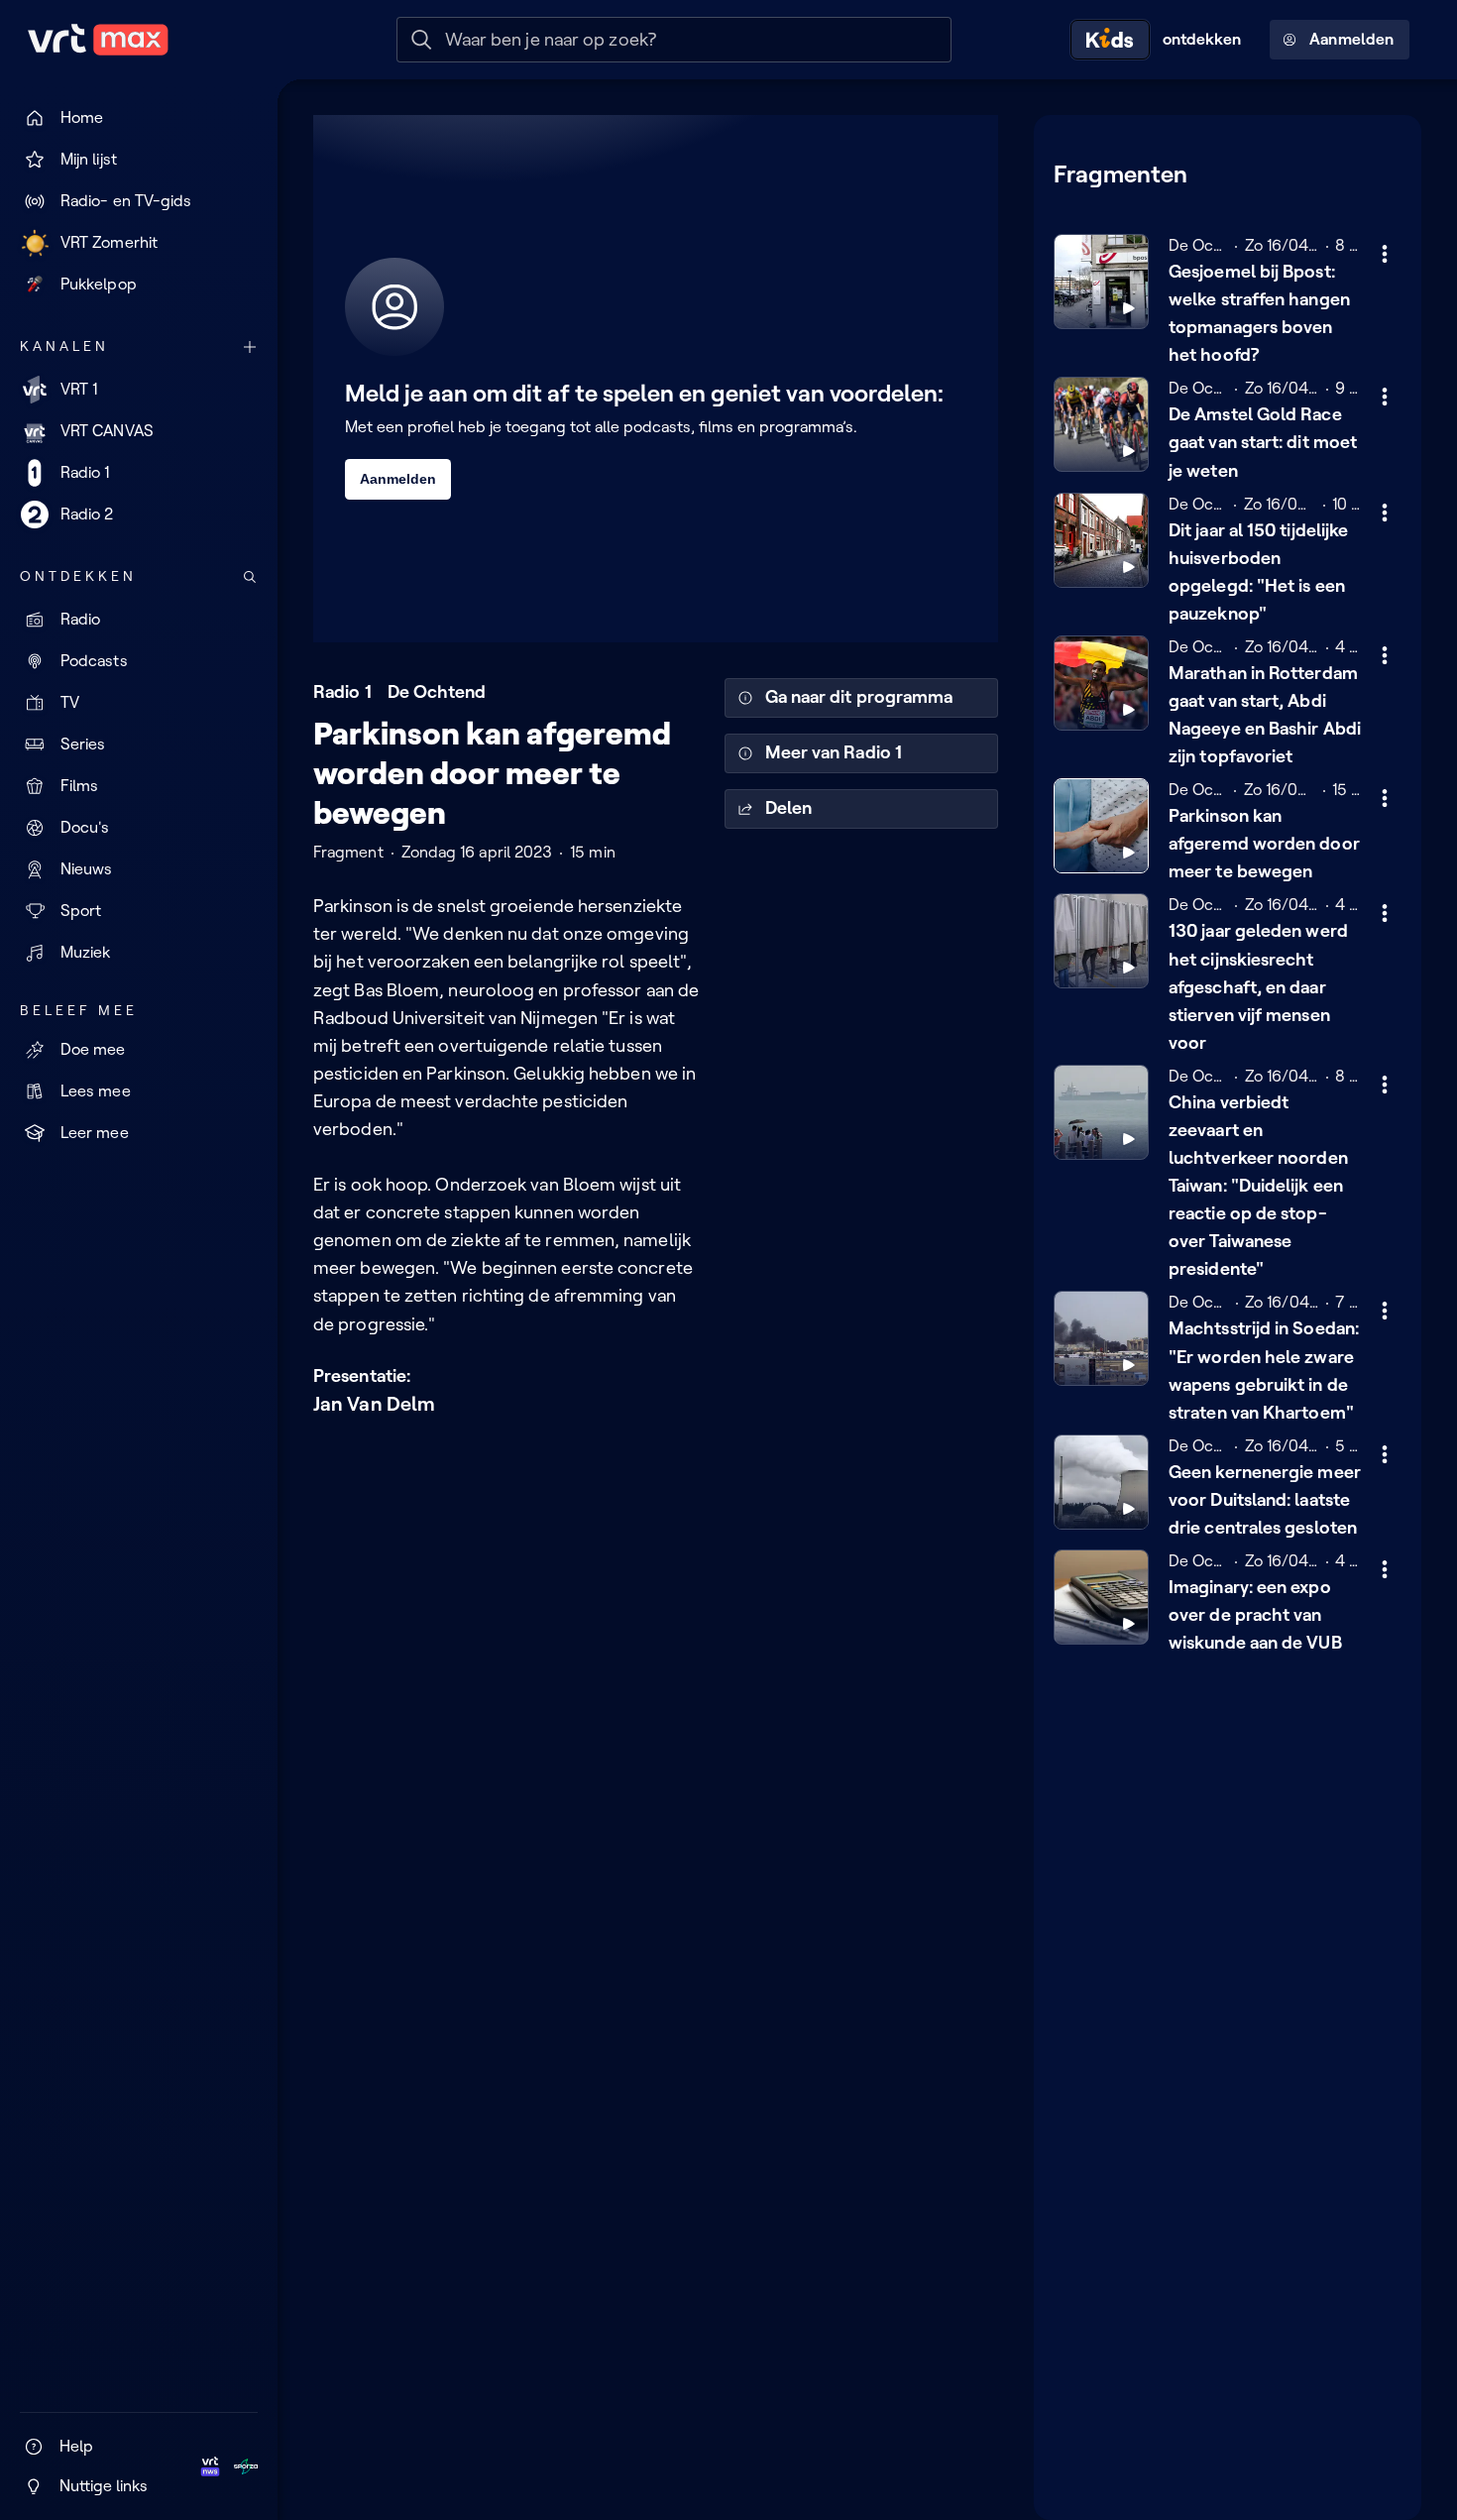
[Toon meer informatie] (1385, 254)
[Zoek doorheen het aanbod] (250, 577)
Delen (788, 808)
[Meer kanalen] (250, 347)
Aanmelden (1351, 39)
